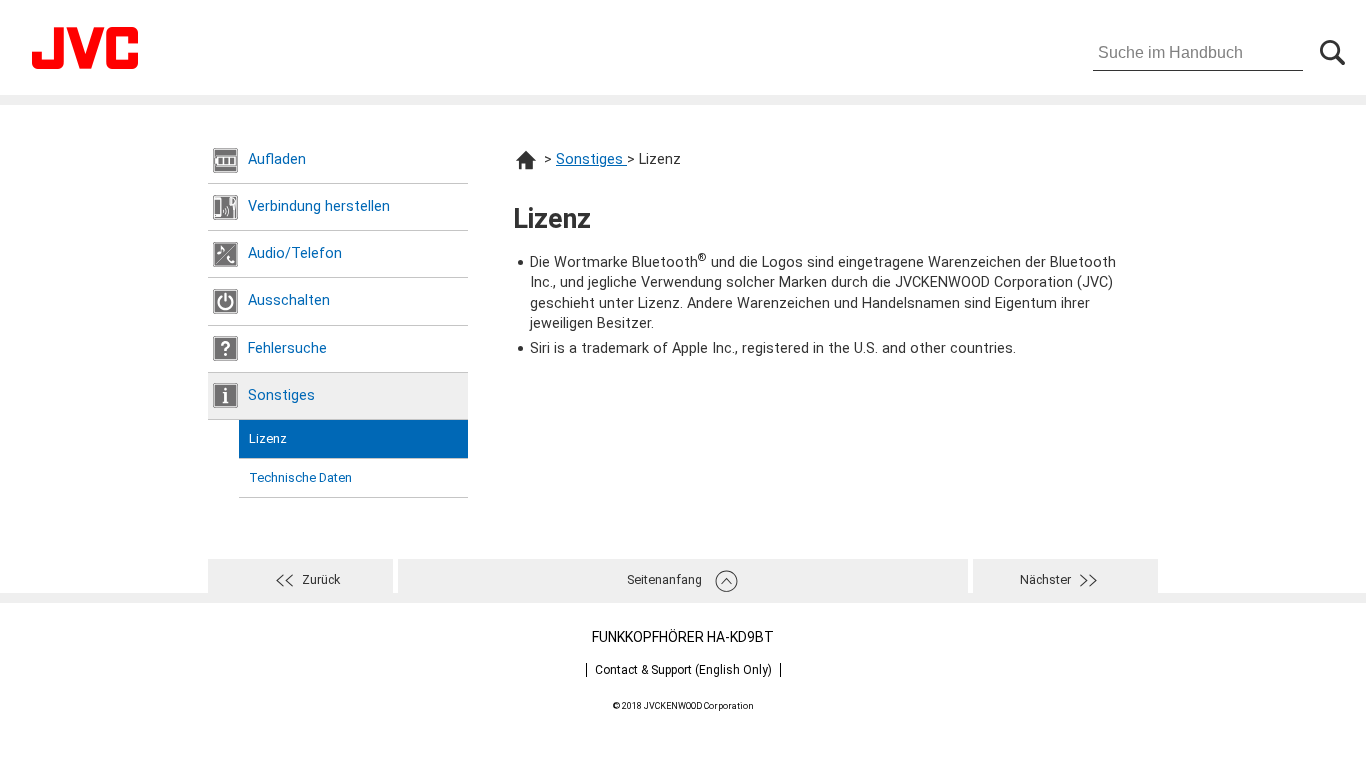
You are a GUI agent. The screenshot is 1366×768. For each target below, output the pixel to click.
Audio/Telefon (295, 253)
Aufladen (277, 159)
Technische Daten (300, 477)
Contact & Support (683, 670)
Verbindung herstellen (319, 206)
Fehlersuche (287, 348)
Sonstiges (281, 395)
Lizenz (268, 438)
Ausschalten (289, 300)
